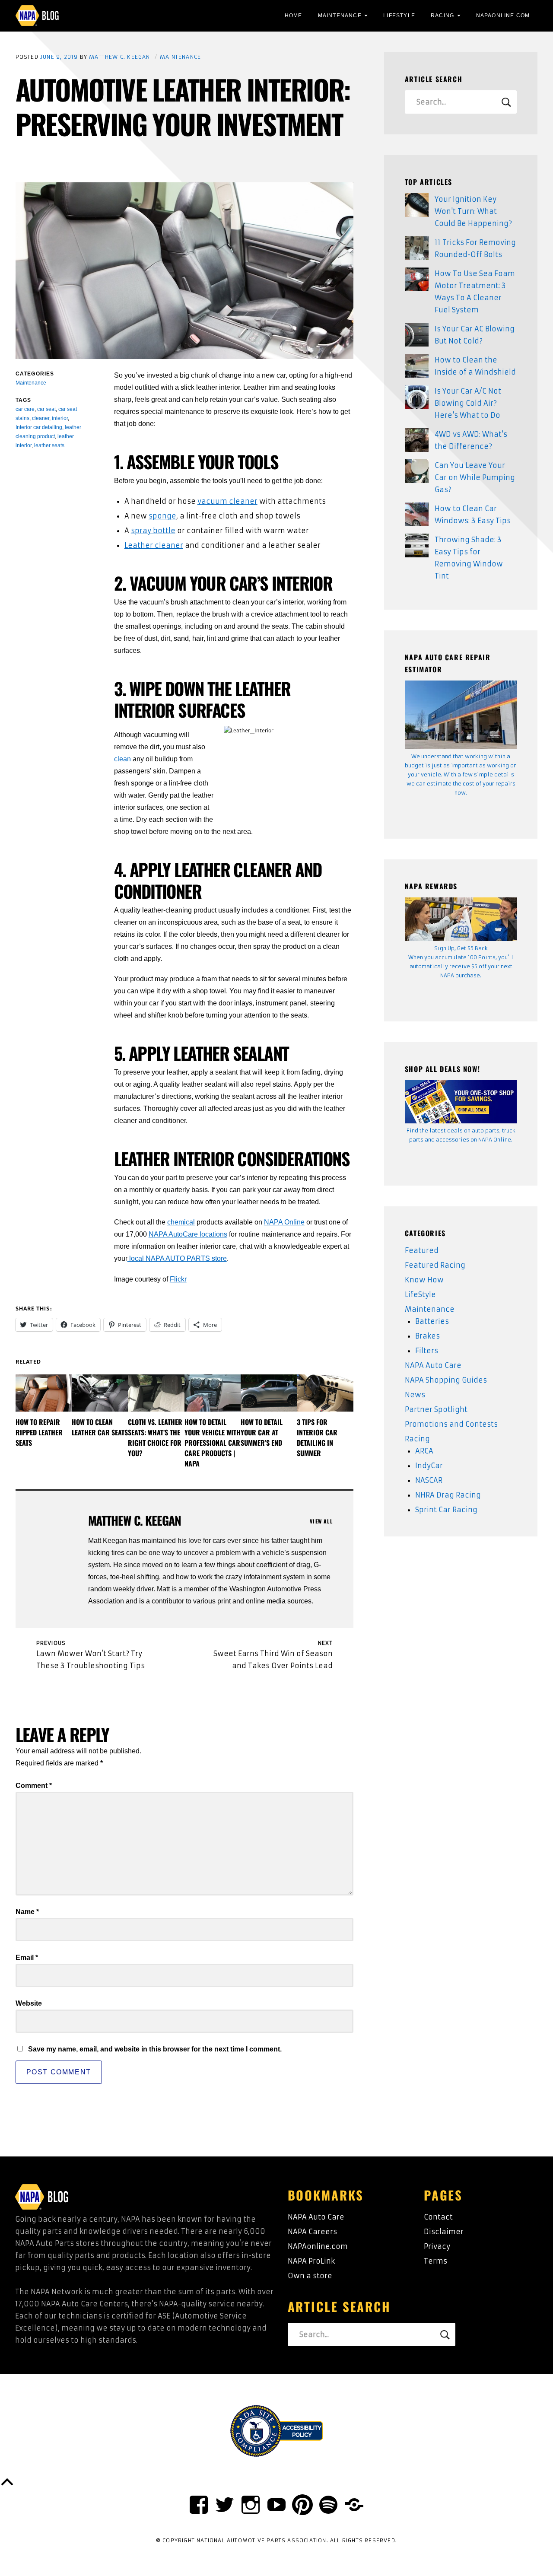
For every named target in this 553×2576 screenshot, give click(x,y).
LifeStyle (399, 16)
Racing (442, 16)
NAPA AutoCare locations (188, 1234)
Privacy (437, 2246)
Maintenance (340, 16)
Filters (427, 1351)
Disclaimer (444, 2232)
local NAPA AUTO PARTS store (177, 1258)
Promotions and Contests (451, 1424)
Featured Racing (435, 1265)
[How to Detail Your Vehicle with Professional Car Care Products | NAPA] (213, 1393)
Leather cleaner (154, 545)
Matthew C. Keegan (119, 57)
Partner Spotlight (436, 1409)
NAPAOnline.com (503, 16)
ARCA (424, 1451)
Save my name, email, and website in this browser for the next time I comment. (155, 2049)
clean (122, 759)
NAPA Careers (312, 2232)
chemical (181, 1222)
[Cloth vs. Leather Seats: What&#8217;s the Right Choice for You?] (156, 1393)
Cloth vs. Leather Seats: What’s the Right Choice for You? (155, 1437)
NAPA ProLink (311, 2261)
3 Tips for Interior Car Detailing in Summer (317, 1437)
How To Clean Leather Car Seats (100, 1427)
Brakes (427, 1336)
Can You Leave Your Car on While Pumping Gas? (475, 477)
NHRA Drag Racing (448, 1495)
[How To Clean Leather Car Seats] (100, 1393)
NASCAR (429, 1480)
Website (29, 2003)
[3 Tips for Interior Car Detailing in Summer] (325, 1393)
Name (27, 1912)
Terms (435, 2261)
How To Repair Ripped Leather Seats (39, 1432)
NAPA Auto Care (433, 1365)
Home (294, 16)
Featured (422, 1250)
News (415, 1395)
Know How (424, 1280)
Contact (438, 2217)
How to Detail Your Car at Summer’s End (262, 1432)
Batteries (432, 1321)
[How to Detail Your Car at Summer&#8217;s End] (269, 1393)
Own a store (310, 2276)
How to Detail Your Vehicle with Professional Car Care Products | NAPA (213, 1443)
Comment (34, 1786)
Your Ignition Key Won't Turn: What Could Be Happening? (473, 211)
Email (27, 1957)
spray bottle (153, 531)
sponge (162, 516)
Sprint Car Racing (446, 1510)
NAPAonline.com (318, 2246)
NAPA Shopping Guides (446, 1380)
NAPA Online (284, 1222)
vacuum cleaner (227, 501)
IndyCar (429, 1466)
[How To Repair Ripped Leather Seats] (44, 1393)
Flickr (178, 1279)
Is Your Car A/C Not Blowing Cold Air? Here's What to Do (468, 403)
